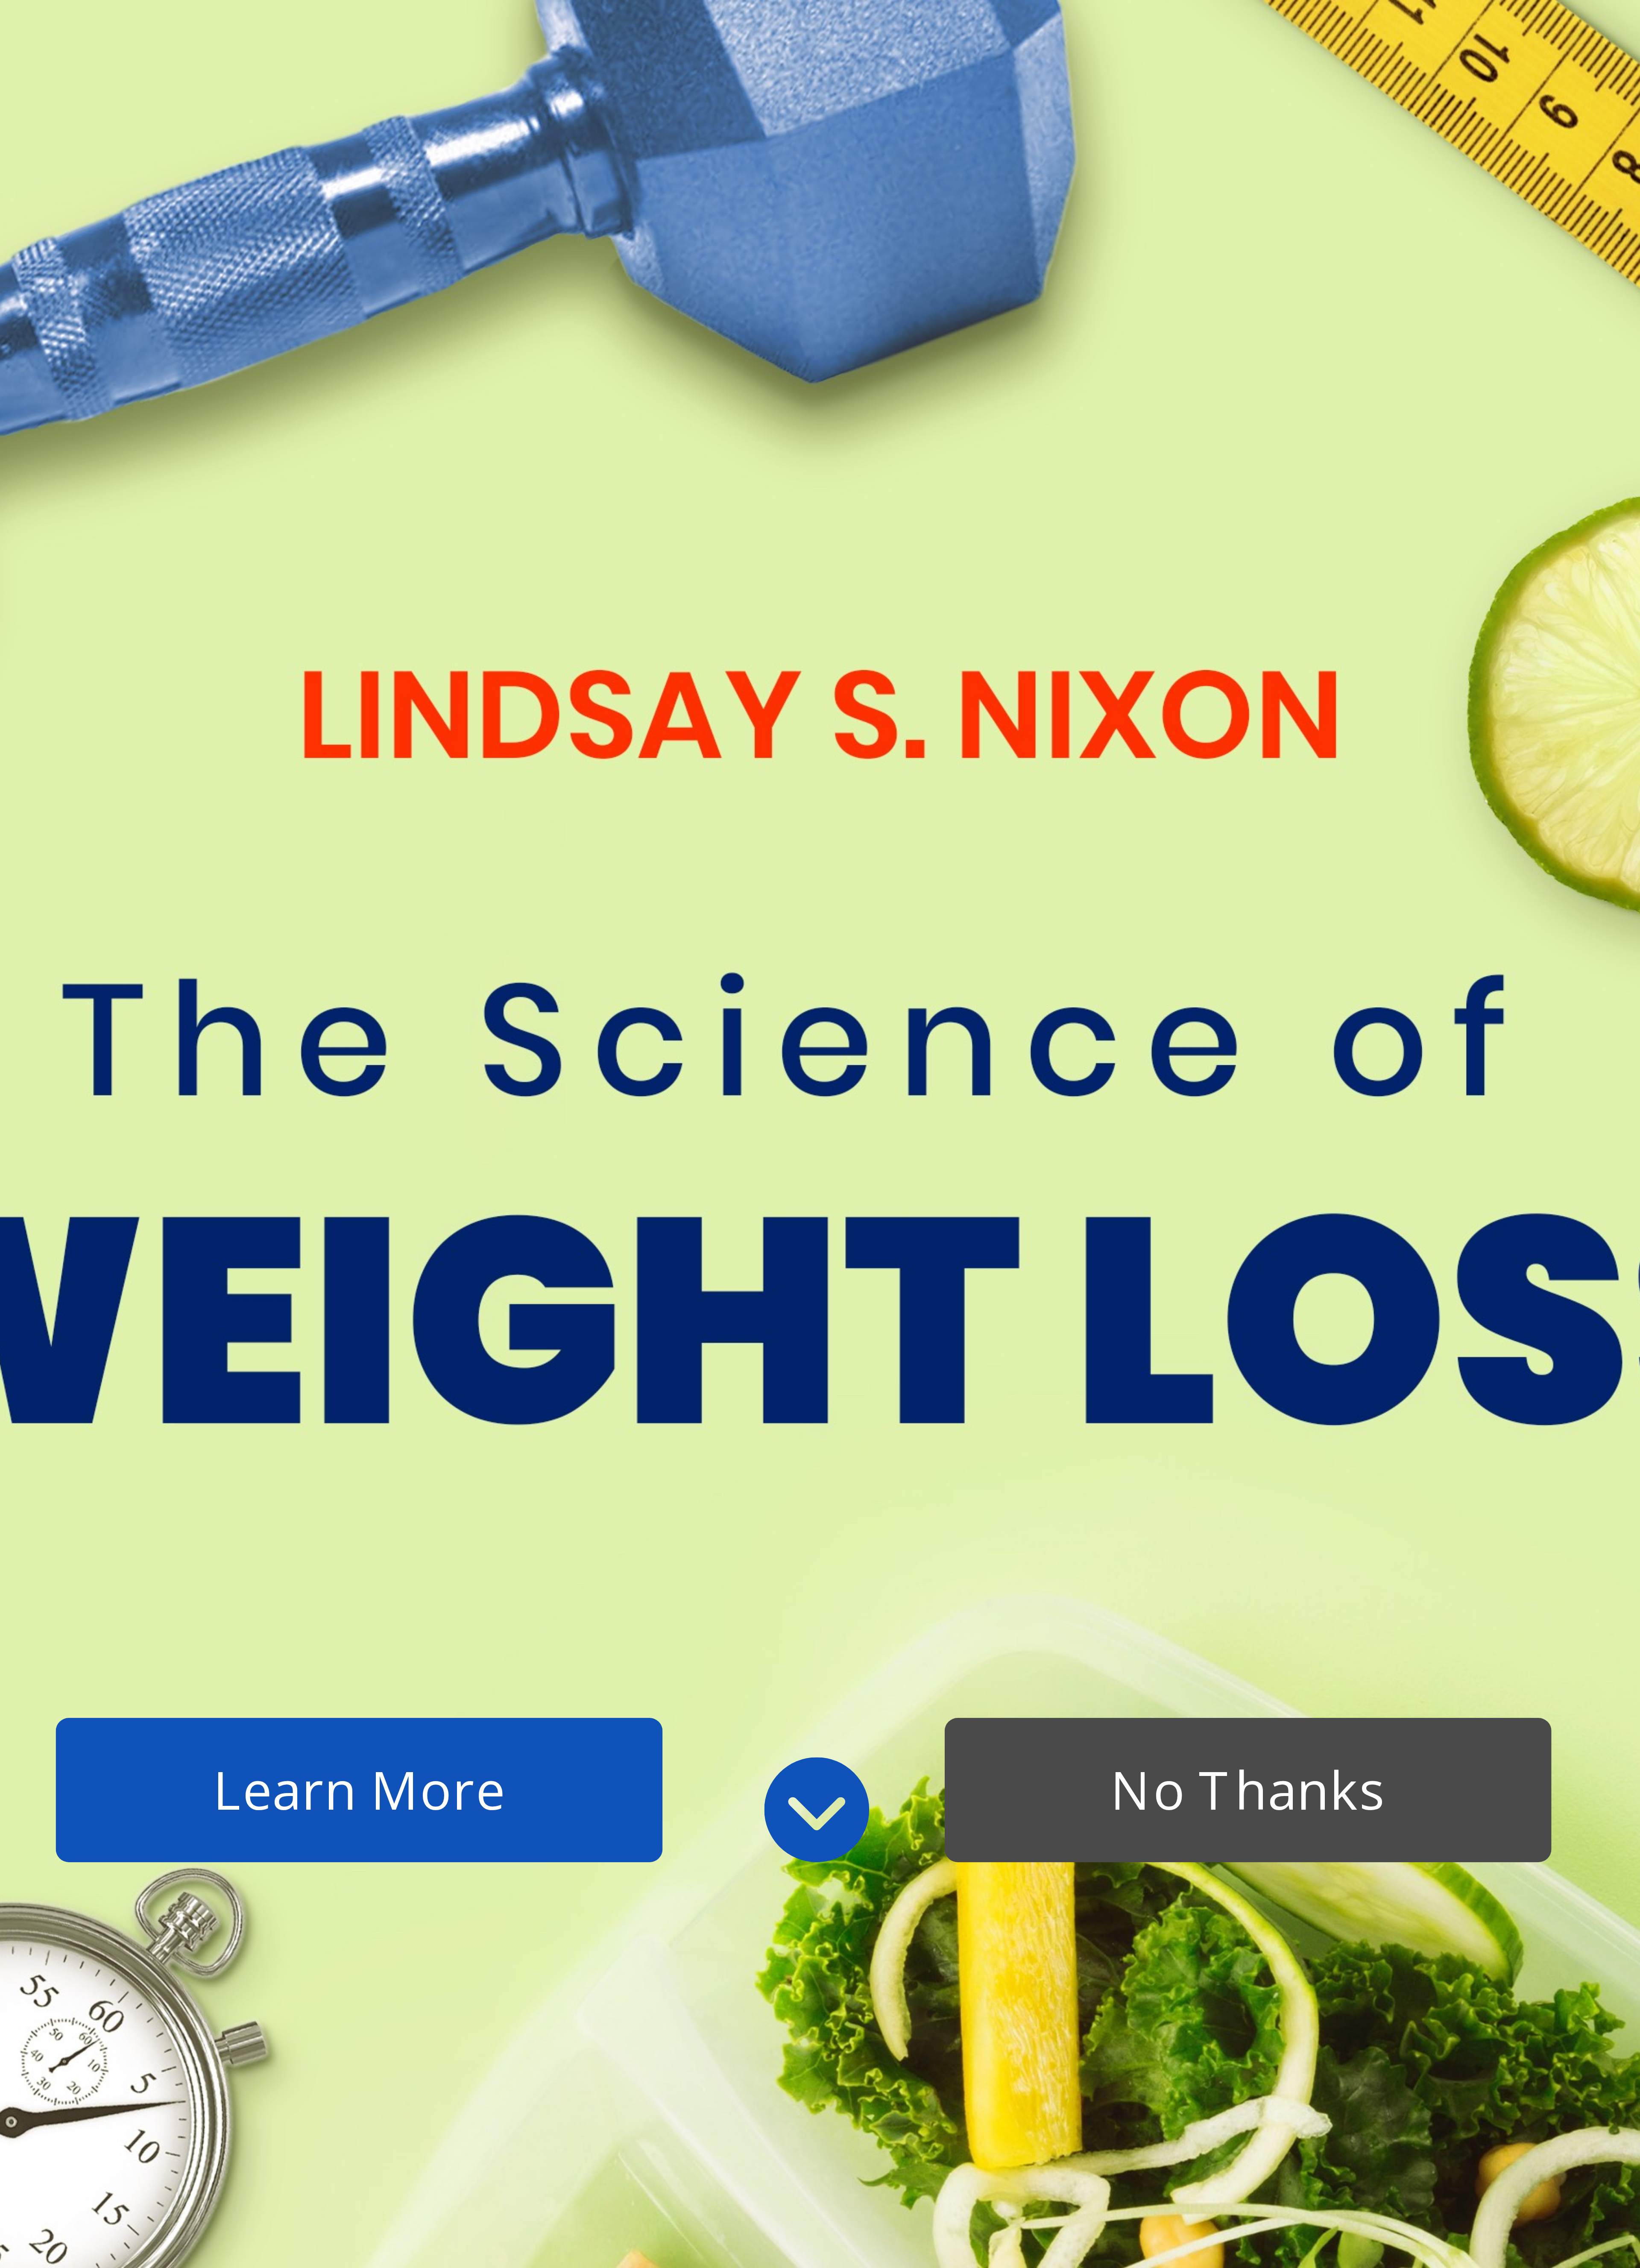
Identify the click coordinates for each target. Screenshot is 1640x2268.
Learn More (359, 1790)
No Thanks (1248, 1790)
